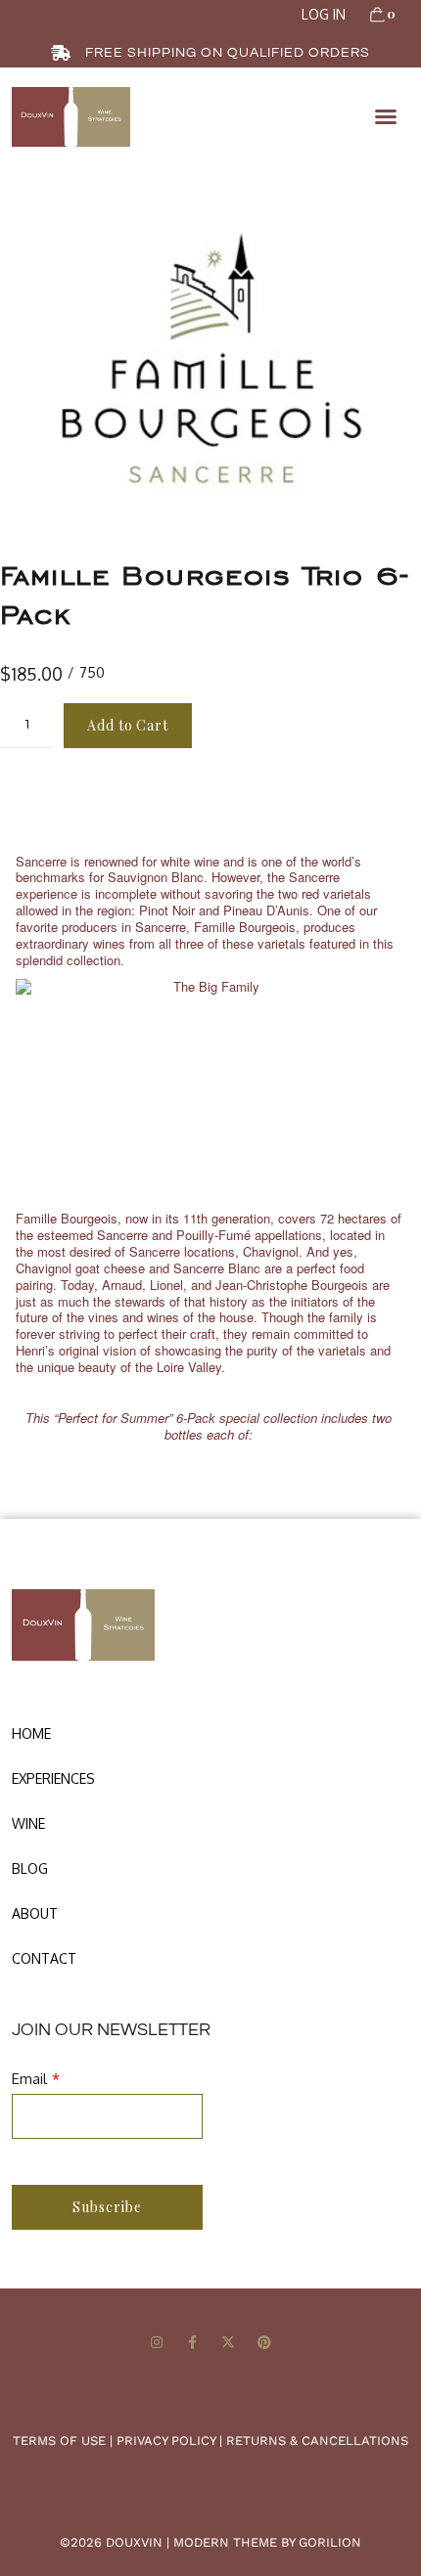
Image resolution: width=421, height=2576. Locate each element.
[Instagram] (156, 2343)
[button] (386, 116)
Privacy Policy (166, 2441)
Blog (30, 1868)
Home (31, 1733)
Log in (324, 14)
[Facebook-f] (192, 2343)
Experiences (53, 1778)
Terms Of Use (59, 2441)
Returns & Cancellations (317, 2441)
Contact (44, 1958)
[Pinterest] (265, 2343)
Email (29, 2079)
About (35, 1913)
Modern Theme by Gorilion (267, 2542)
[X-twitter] (229, 2343)
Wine (28, 1823)
